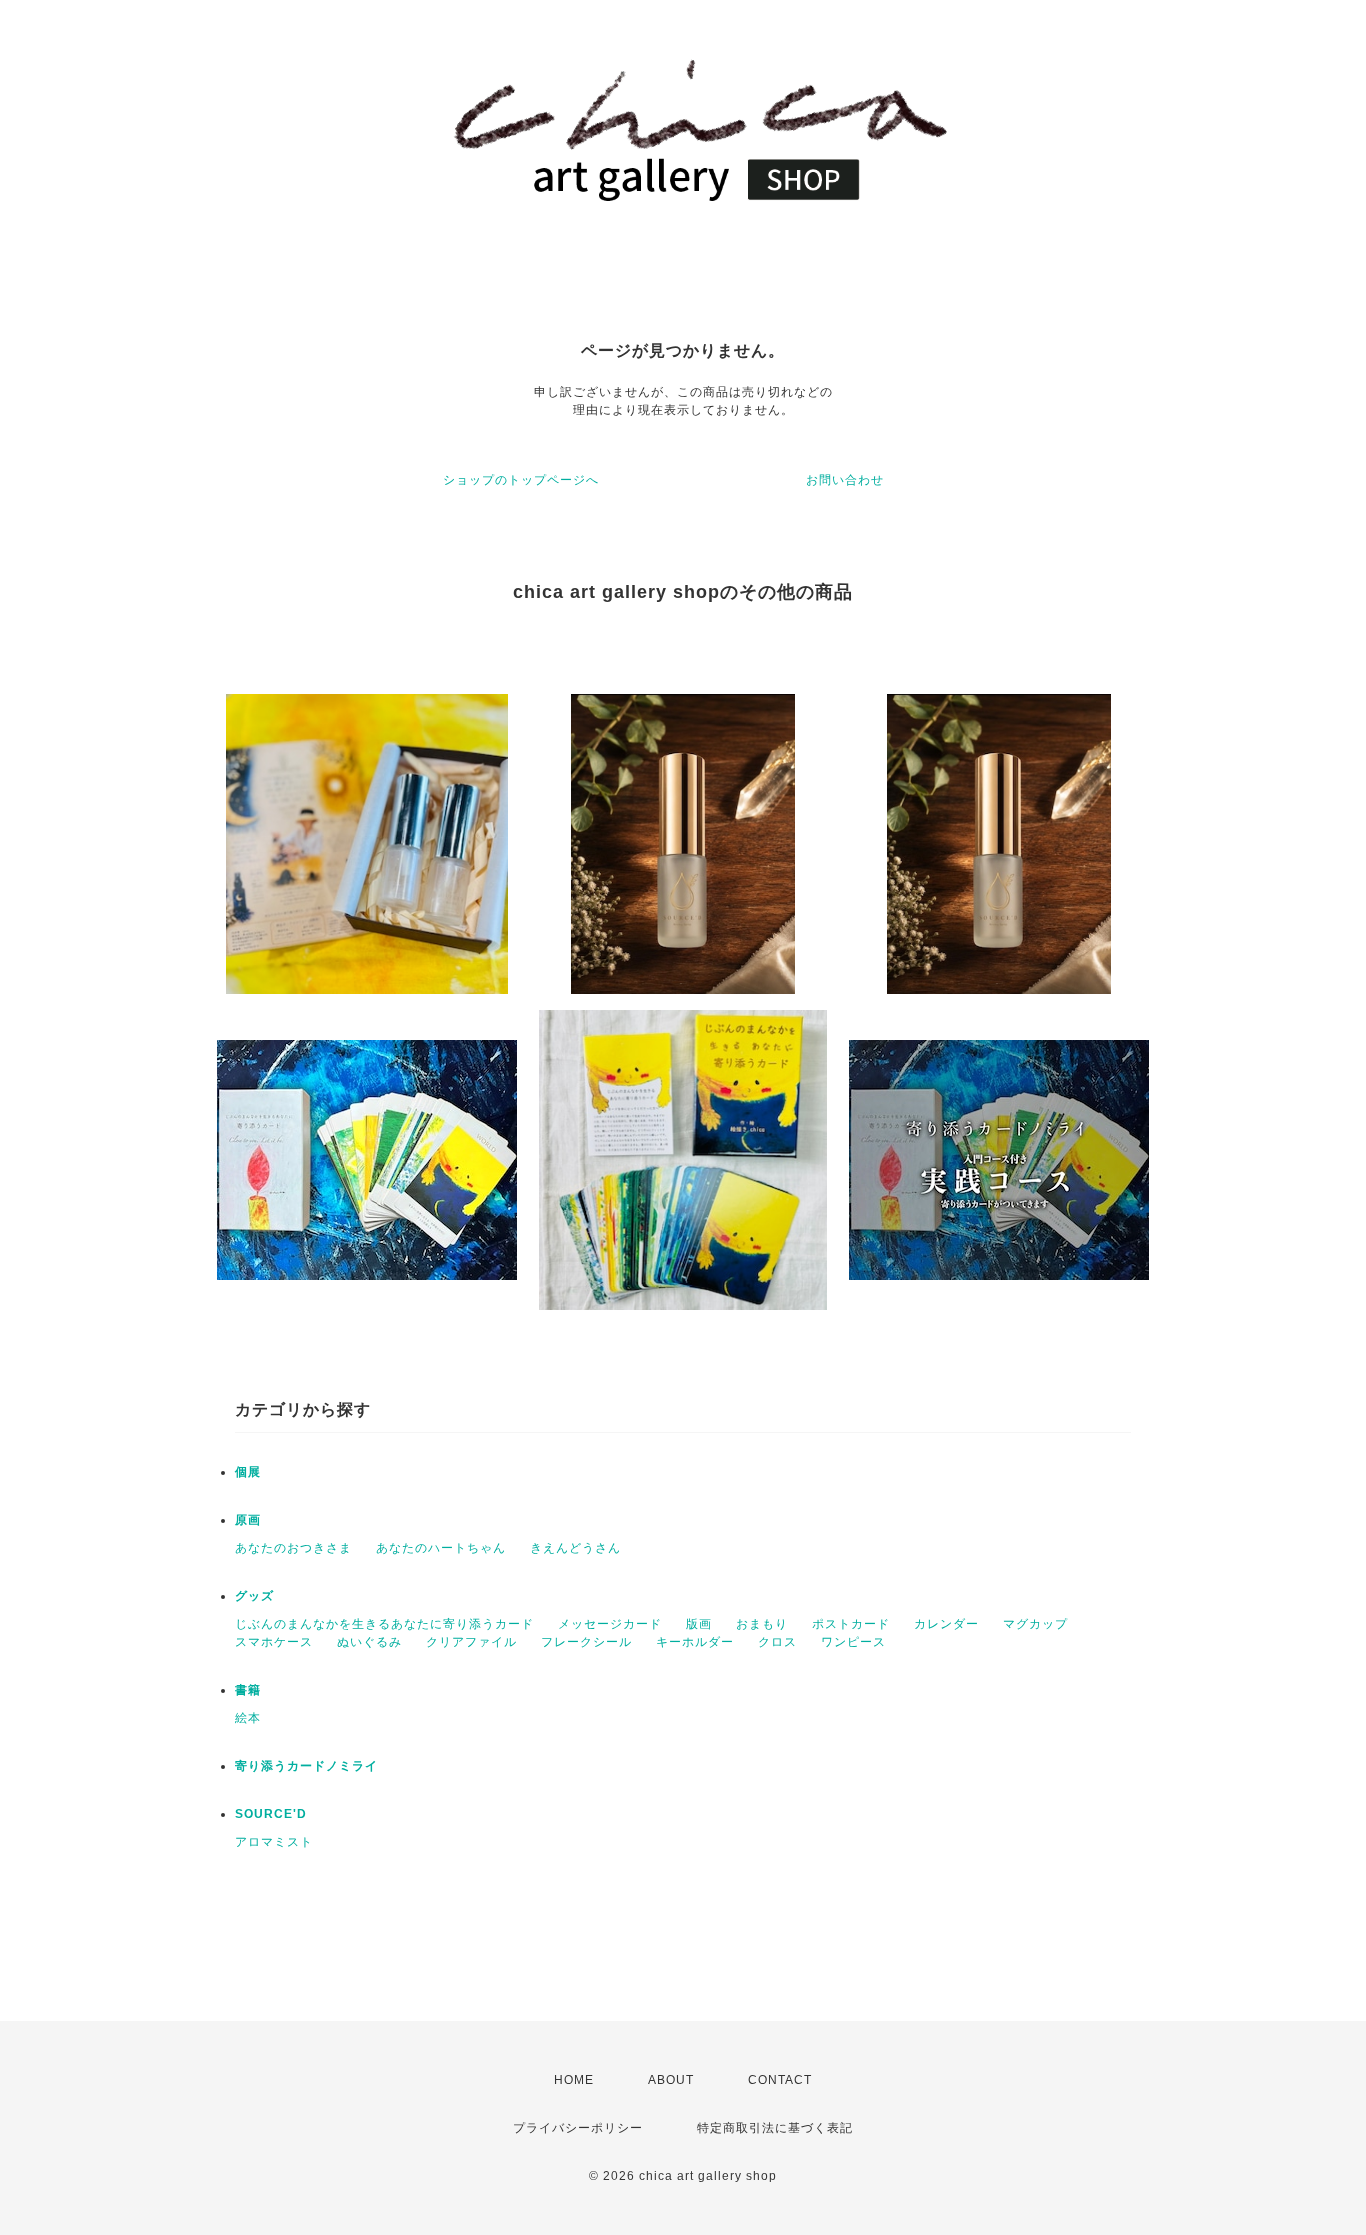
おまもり (762, 1624)
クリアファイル (471, 1642)
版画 (699, 1624)
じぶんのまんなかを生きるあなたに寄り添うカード (384, 1624)
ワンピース (853, 1642)
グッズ (254, 1596)
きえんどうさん (575, 1548)
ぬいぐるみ (369, 1642)
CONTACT (780, 2080)
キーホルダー (695, 1642)
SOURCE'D (271, 1814)
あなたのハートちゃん (441, 1548)
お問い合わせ (845, 480)
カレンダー (946, 1624)
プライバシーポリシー (578, 2128)
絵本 (248, 1718)
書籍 (248, 1690)
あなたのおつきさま (293, 1548)
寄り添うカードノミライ (306, 1766)
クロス (777, 1642)
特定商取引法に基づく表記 (775, 2128)
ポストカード (851, 1624)
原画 (248, 1520)
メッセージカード (610, 1624)
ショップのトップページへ (521, 480)
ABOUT (671, 2080)
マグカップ (1035, 1624)
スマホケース (274, 1642)
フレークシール (586, 1642)
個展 (248, 1472)
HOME (574, 2080)
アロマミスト (274, 1842)
